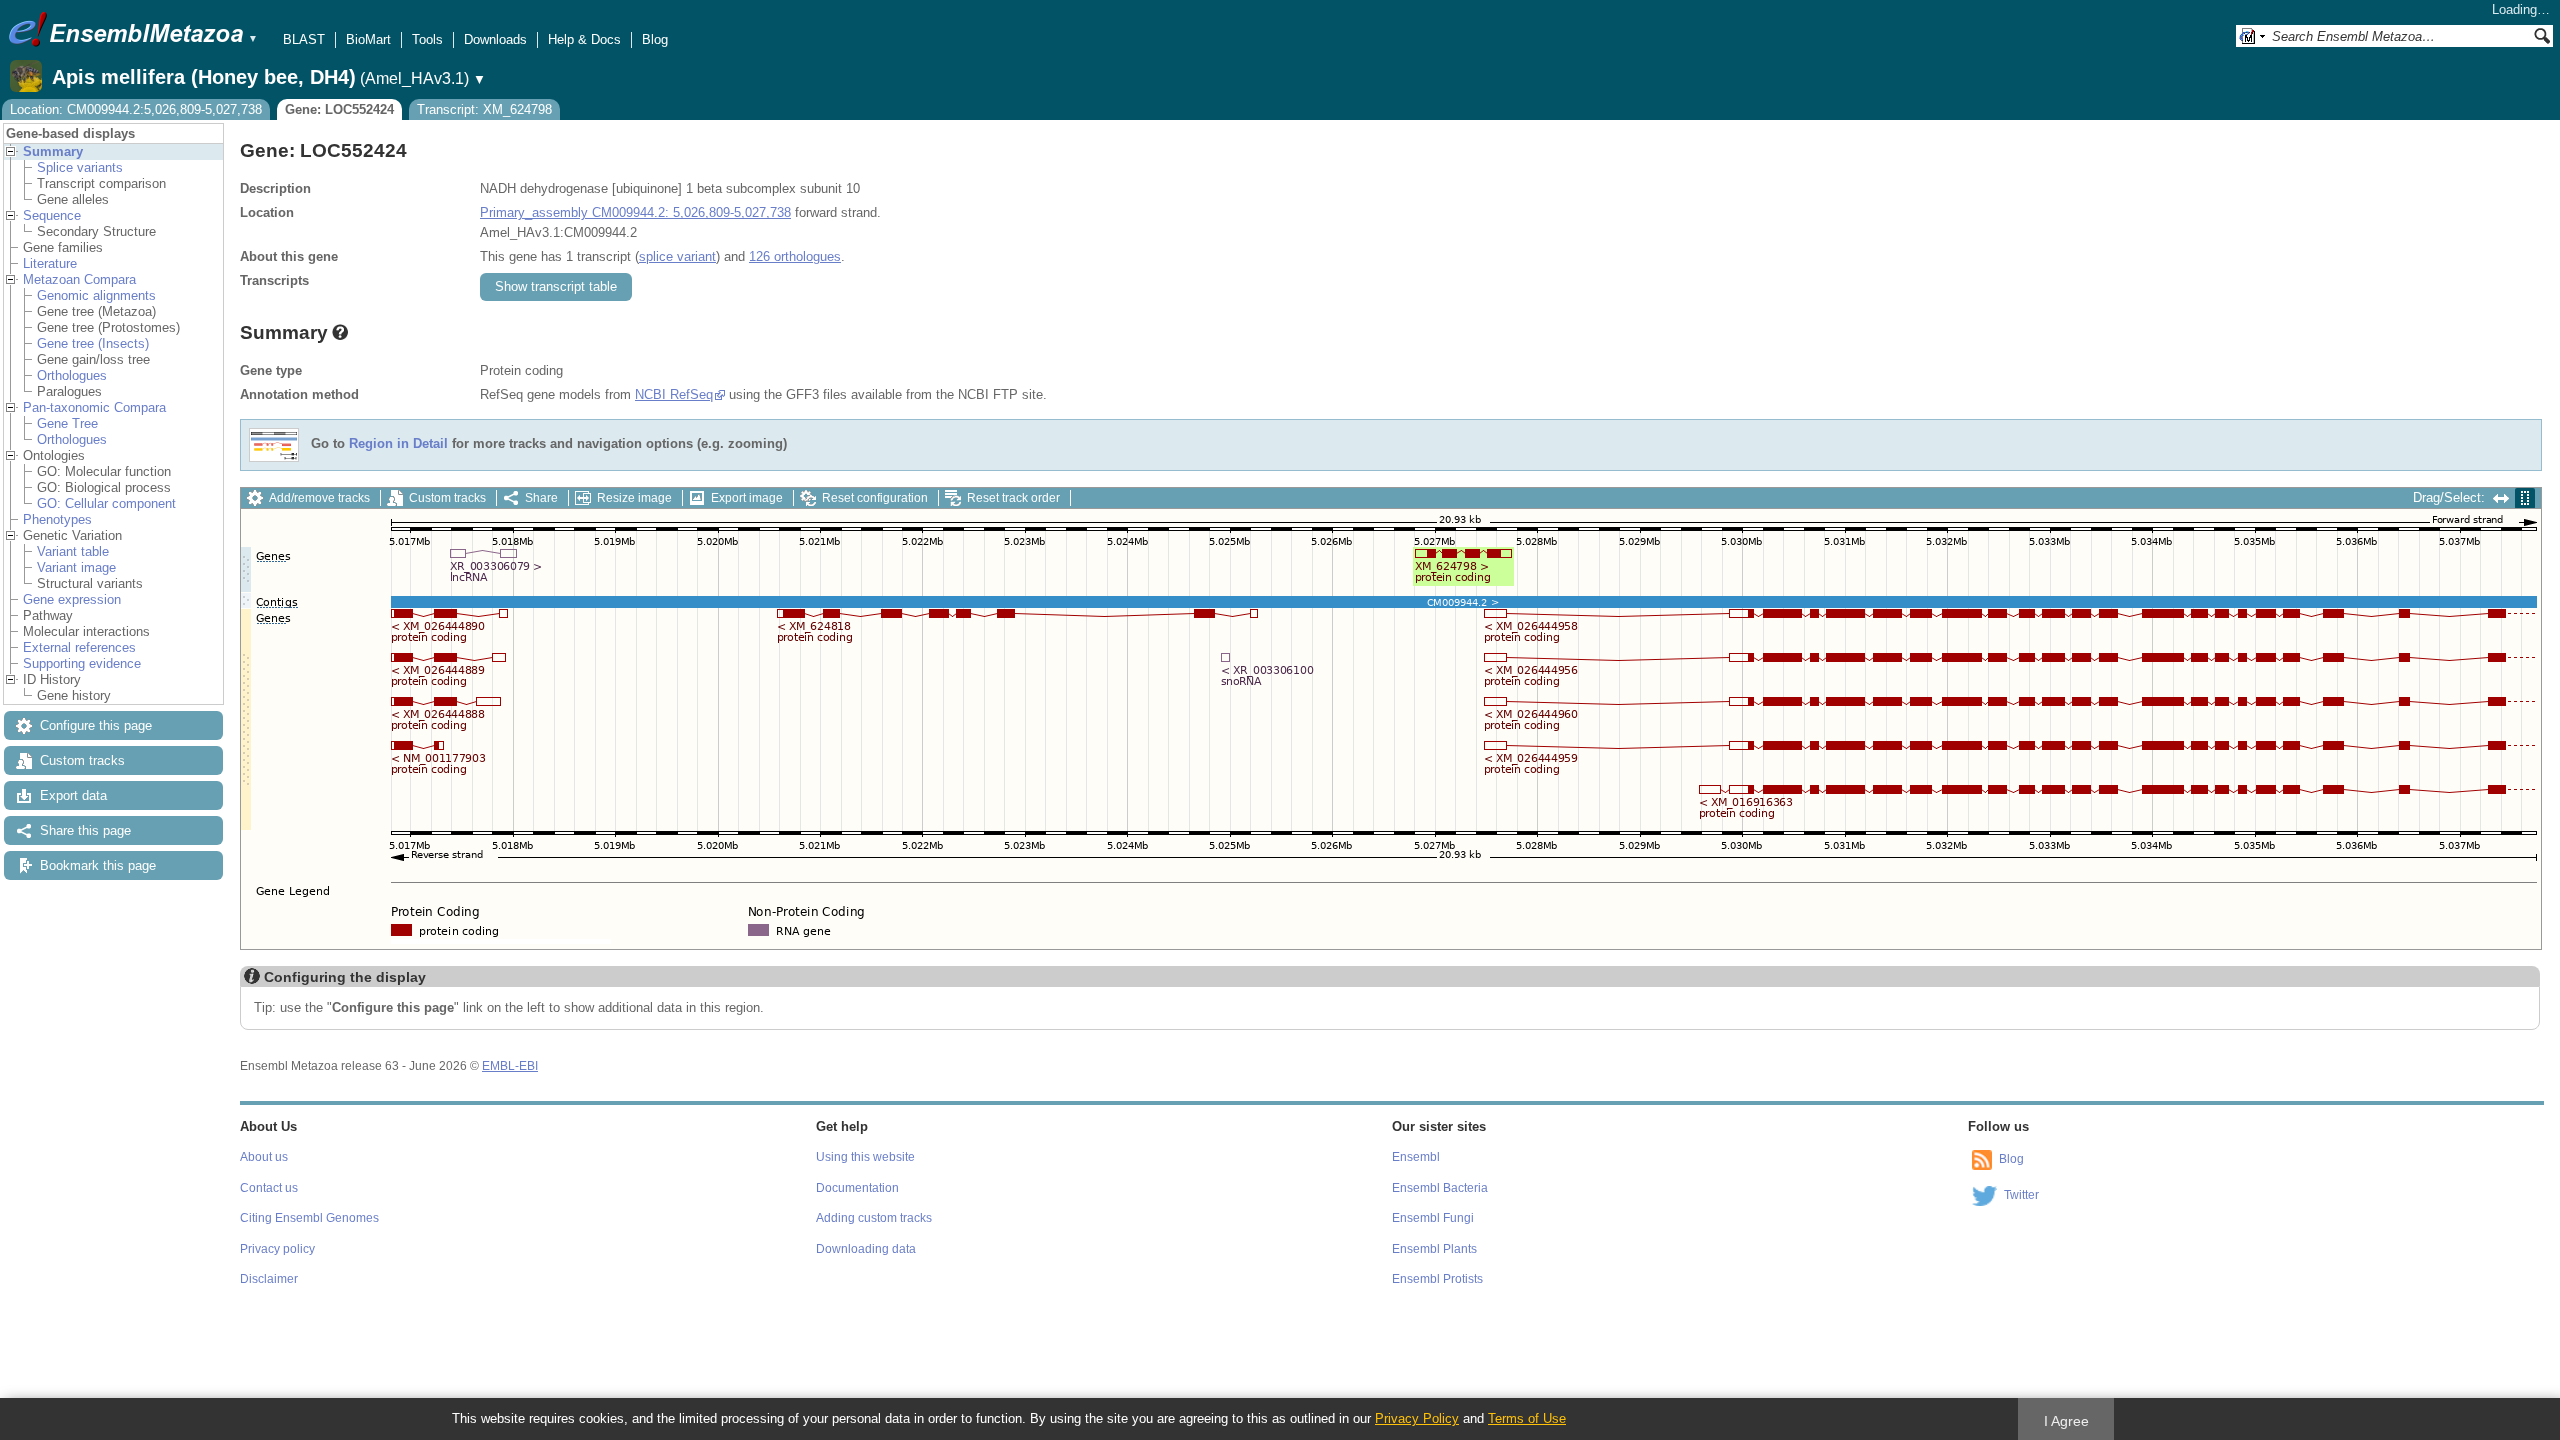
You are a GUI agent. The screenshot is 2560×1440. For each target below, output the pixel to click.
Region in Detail (398, 444)
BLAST (304, 39)
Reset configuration (875, 498)
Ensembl (1416, 1157)
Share (541, 498)
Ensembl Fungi (1433, 1218)
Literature (50, 263)
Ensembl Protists (1437, 1279)
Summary (53, 151)
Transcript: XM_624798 (484, 109)
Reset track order (1013, 498)
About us (264, 1157)
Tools (427, 39)
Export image (747, 498)
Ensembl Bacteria (1440, 1188)
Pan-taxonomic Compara (94, 407)
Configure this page (96, 725)
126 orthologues (795, 256)
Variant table (73, 551)
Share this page (85, 830)
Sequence (52, 215)
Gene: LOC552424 (339, 109)
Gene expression (72, 599)
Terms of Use (1527, 1418)
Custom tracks (82, 760)
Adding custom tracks (874, 1218)
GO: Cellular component (106, 503)
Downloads (495, 39)
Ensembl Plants (1434, 1249)
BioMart (368, 39)
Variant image (76, 567)
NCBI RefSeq (674, 394)
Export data (73, 795)
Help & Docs (584, 39)
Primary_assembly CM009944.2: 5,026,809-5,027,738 (635, 212)
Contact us (269, 1188)
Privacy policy (277, 1249)
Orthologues (72, 375)
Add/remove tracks (319, 498)
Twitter (2021, 1195)
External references (79, 647)
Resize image (634, 498)
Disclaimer (269, 1279)
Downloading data (866, 1249)
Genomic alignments (96, 295)
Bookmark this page (98, 865)
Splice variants (80, 167)
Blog (655, 39)
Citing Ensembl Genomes (309, 1218)
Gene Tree (67, 423)
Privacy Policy (1417, 1418)
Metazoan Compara (79, 279)
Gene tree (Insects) (93, 343)
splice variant (677, 256)
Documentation (857, 1188)
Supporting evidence (82, 663)
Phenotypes (57, 519)
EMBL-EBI (510, 1066)
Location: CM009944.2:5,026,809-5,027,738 (136, 109)
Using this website (865, 1157)
